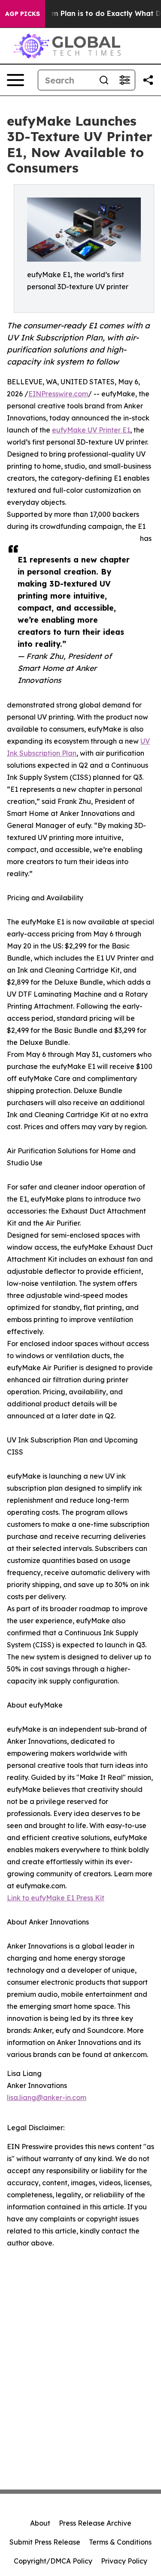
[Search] (104, 80)
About (40, 2523)
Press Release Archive (95, 2523)
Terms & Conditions (120, 2542)
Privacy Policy (124, 2561)
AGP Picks (23, 14)
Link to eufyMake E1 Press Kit (56, 1898)
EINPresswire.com (58, 394)
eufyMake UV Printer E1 (91, 430)
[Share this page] (148, 80)
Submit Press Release (45, 2542)
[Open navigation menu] (15, 80)
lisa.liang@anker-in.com (47, 2097)
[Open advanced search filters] (125, 80)
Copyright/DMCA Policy (53, 2561)
